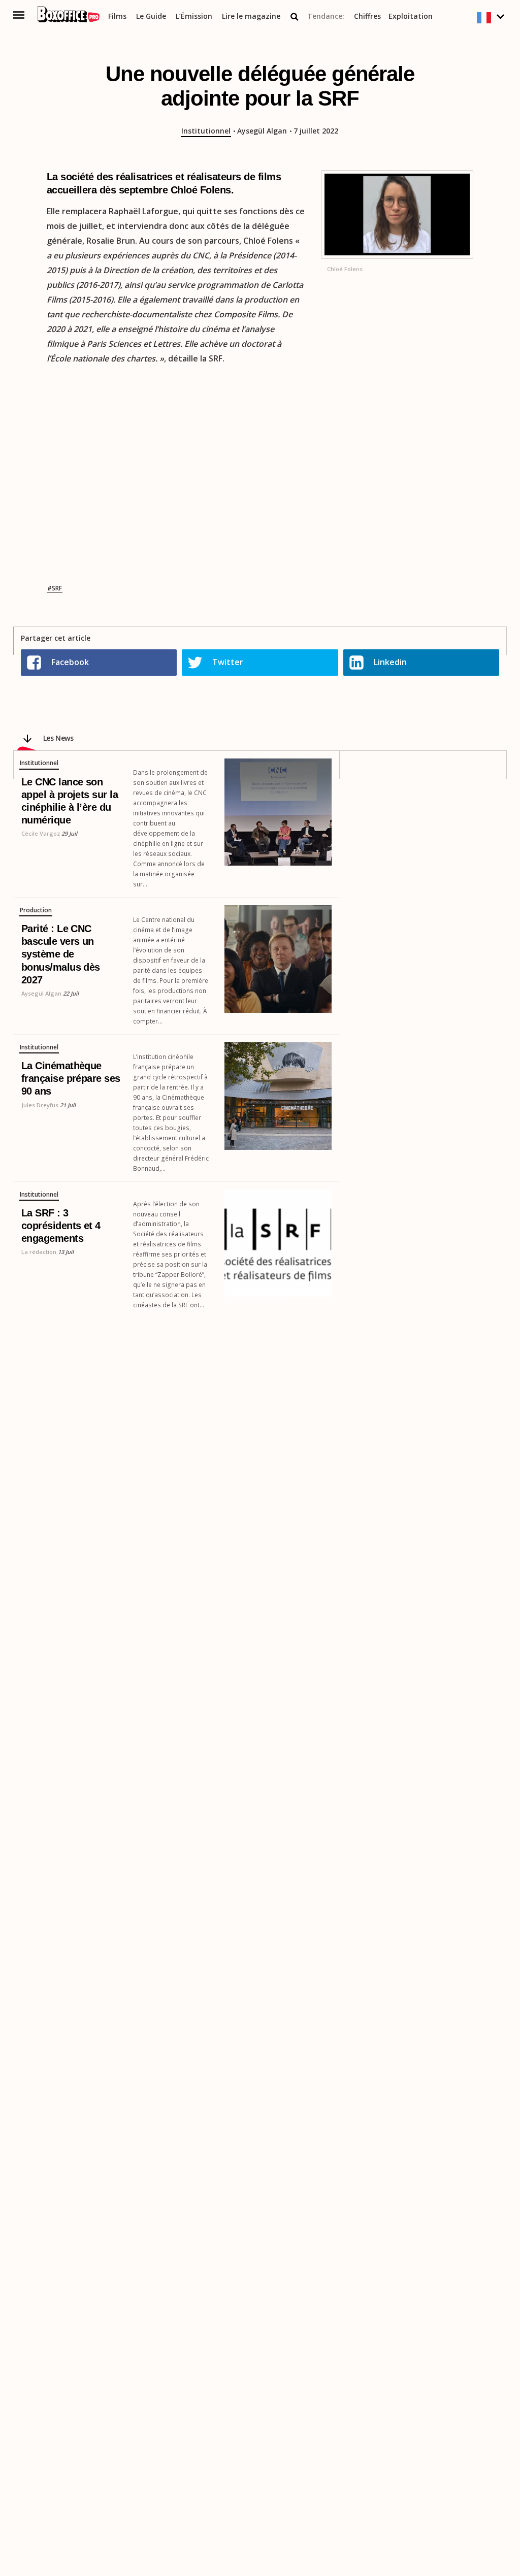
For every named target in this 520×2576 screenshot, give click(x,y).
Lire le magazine (251, 16)
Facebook (70, 662)
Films (117, 16)
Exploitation (411, 16)
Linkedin (390, 662)
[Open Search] (295, 17)
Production (36, 910)
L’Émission (194, 16)
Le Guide (151, 16)
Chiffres (367, 16)
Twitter (228, 662)
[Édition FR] (492, 18)
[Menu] (19, 15)
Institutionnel (206, 131)
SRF (57, 588)
